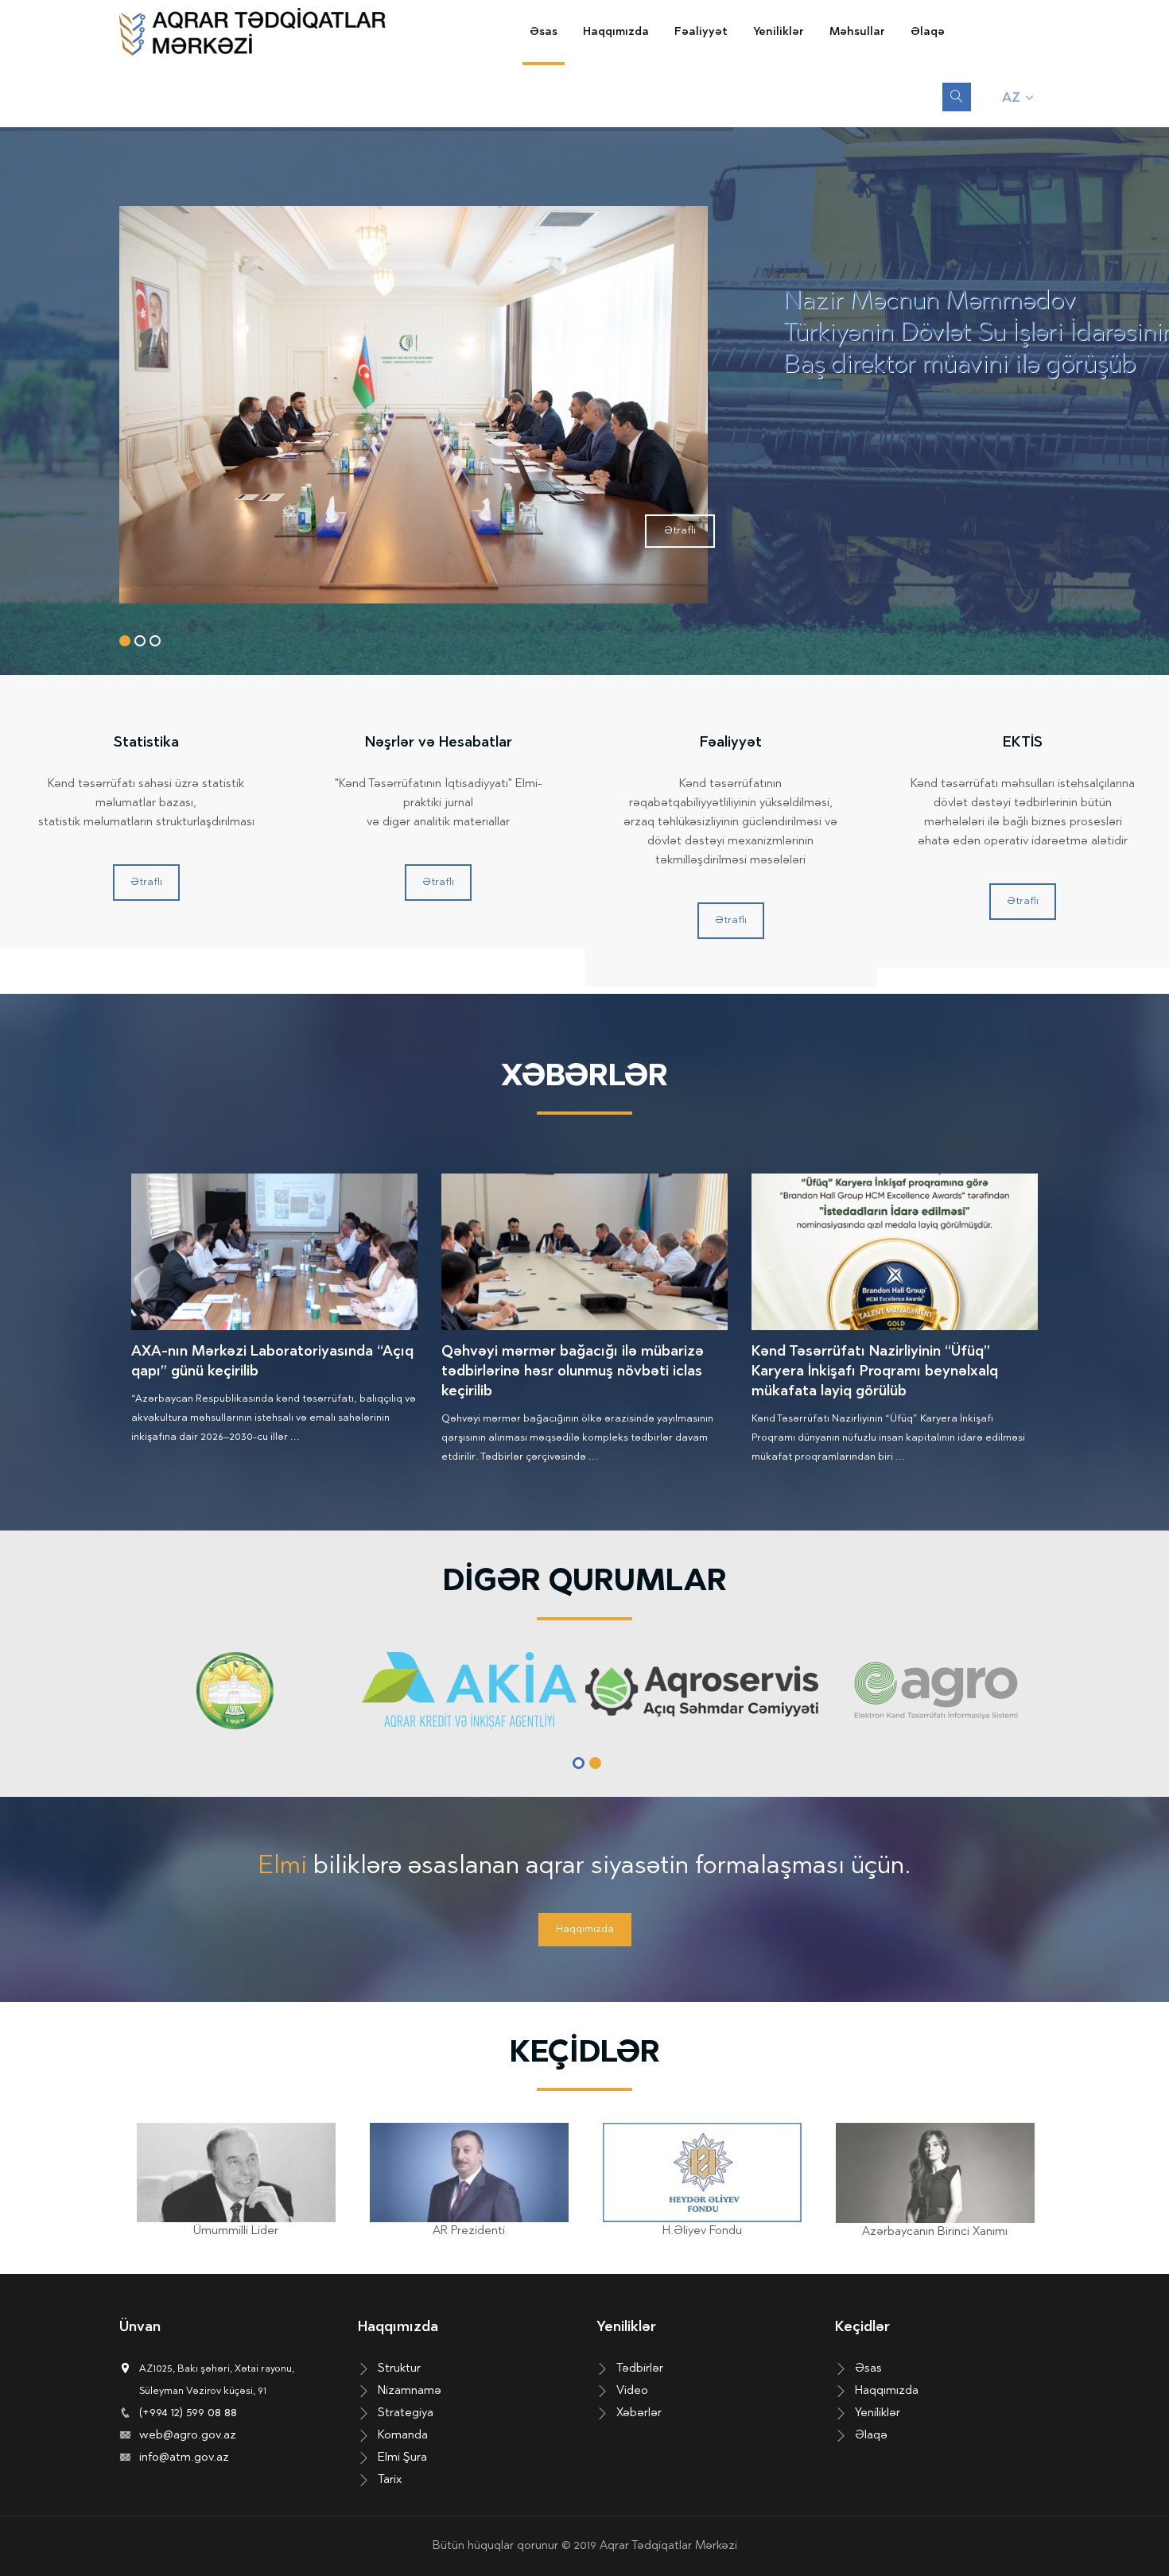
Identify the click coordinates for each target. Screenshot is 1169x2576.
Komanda (403, 2436)
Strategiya (406, 2413)
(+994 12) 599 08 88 (188, 2413)
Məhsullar (857, 32)
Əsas (544, 32)
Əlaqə (928, 32)
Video (632, 2391)
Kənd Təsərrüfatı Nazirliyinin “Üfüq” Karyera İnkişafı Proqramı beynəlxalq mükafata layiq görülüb (875, 1372)
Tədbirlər (640, 2369)
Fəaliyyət (701, 32)
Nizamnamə (410, 2391)
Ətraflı (680, 531)
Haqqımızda (616, 32)
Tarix (390, 2480)
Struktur (399, 2369)
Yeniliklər (779, 32)
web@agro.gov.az (188, 2436)
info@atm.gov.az (184, 2458)
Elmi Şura (402, 2458)
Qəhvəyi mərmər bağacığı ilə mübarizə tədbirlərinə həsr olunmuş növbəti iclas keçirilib (573, 1372)
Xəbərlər (639, 2413)
